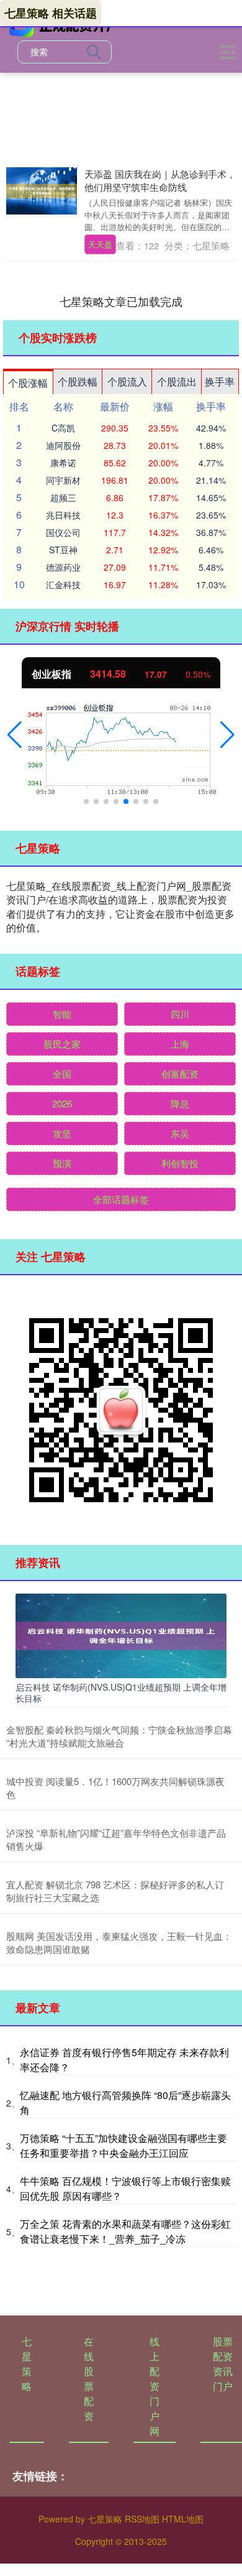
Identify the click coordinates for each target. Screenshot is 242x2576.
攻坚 (62, 1133)
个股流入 (127, 381)
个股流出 (177, 381)
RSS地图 (142, 2519)
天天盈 (100, 244)
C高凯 (63, 428)
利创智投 (180, 1163)
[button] (15, 735)
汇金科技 (63, 584)
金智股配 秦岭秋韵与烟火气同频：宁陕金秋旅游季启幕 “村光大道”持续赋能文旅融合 (119, 1736)
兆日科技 (63, 515)
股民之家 (62, 1044)
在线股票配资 (89, 2379)
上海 (180, 1044)
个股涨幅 (28, 383)
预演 (62, 1163)
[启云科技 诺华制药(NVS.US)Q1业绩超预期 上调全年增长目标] (121, 1634)
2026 (62, 1103)
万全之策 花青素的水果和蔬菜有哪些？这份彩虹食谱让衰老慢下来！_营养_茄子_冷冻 (125, 2231)
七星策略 (27, 2364)
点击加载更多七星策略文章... (121, 301)
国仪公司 (63, 532)
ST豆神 (63, 550)
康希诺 (63, 463)
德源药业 (63, 567)
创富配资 (180, 1073)
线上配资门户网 (155, 2386)
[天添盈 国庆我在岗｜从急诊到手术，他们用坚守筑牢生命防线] (42, 191)
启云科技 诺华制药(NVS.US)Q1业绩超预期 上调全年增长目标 (121, 1692)
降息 (180, 1103)
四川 (180, 1014)
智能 (62, 1014)
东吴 (180, 1133)
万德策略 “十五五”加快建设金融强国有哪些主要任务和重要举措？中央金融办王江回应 (123, 2145)
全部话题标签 (121, 1199)
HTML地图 (183, 2519)
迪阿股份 (63, 445)
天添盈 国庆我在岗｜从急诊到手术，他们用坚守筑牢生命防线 (160, 180)
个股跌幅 (78, 381)
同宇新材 (63, 480)
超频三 (63, 497)
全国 (62, 1073)
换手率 (220, 381)
